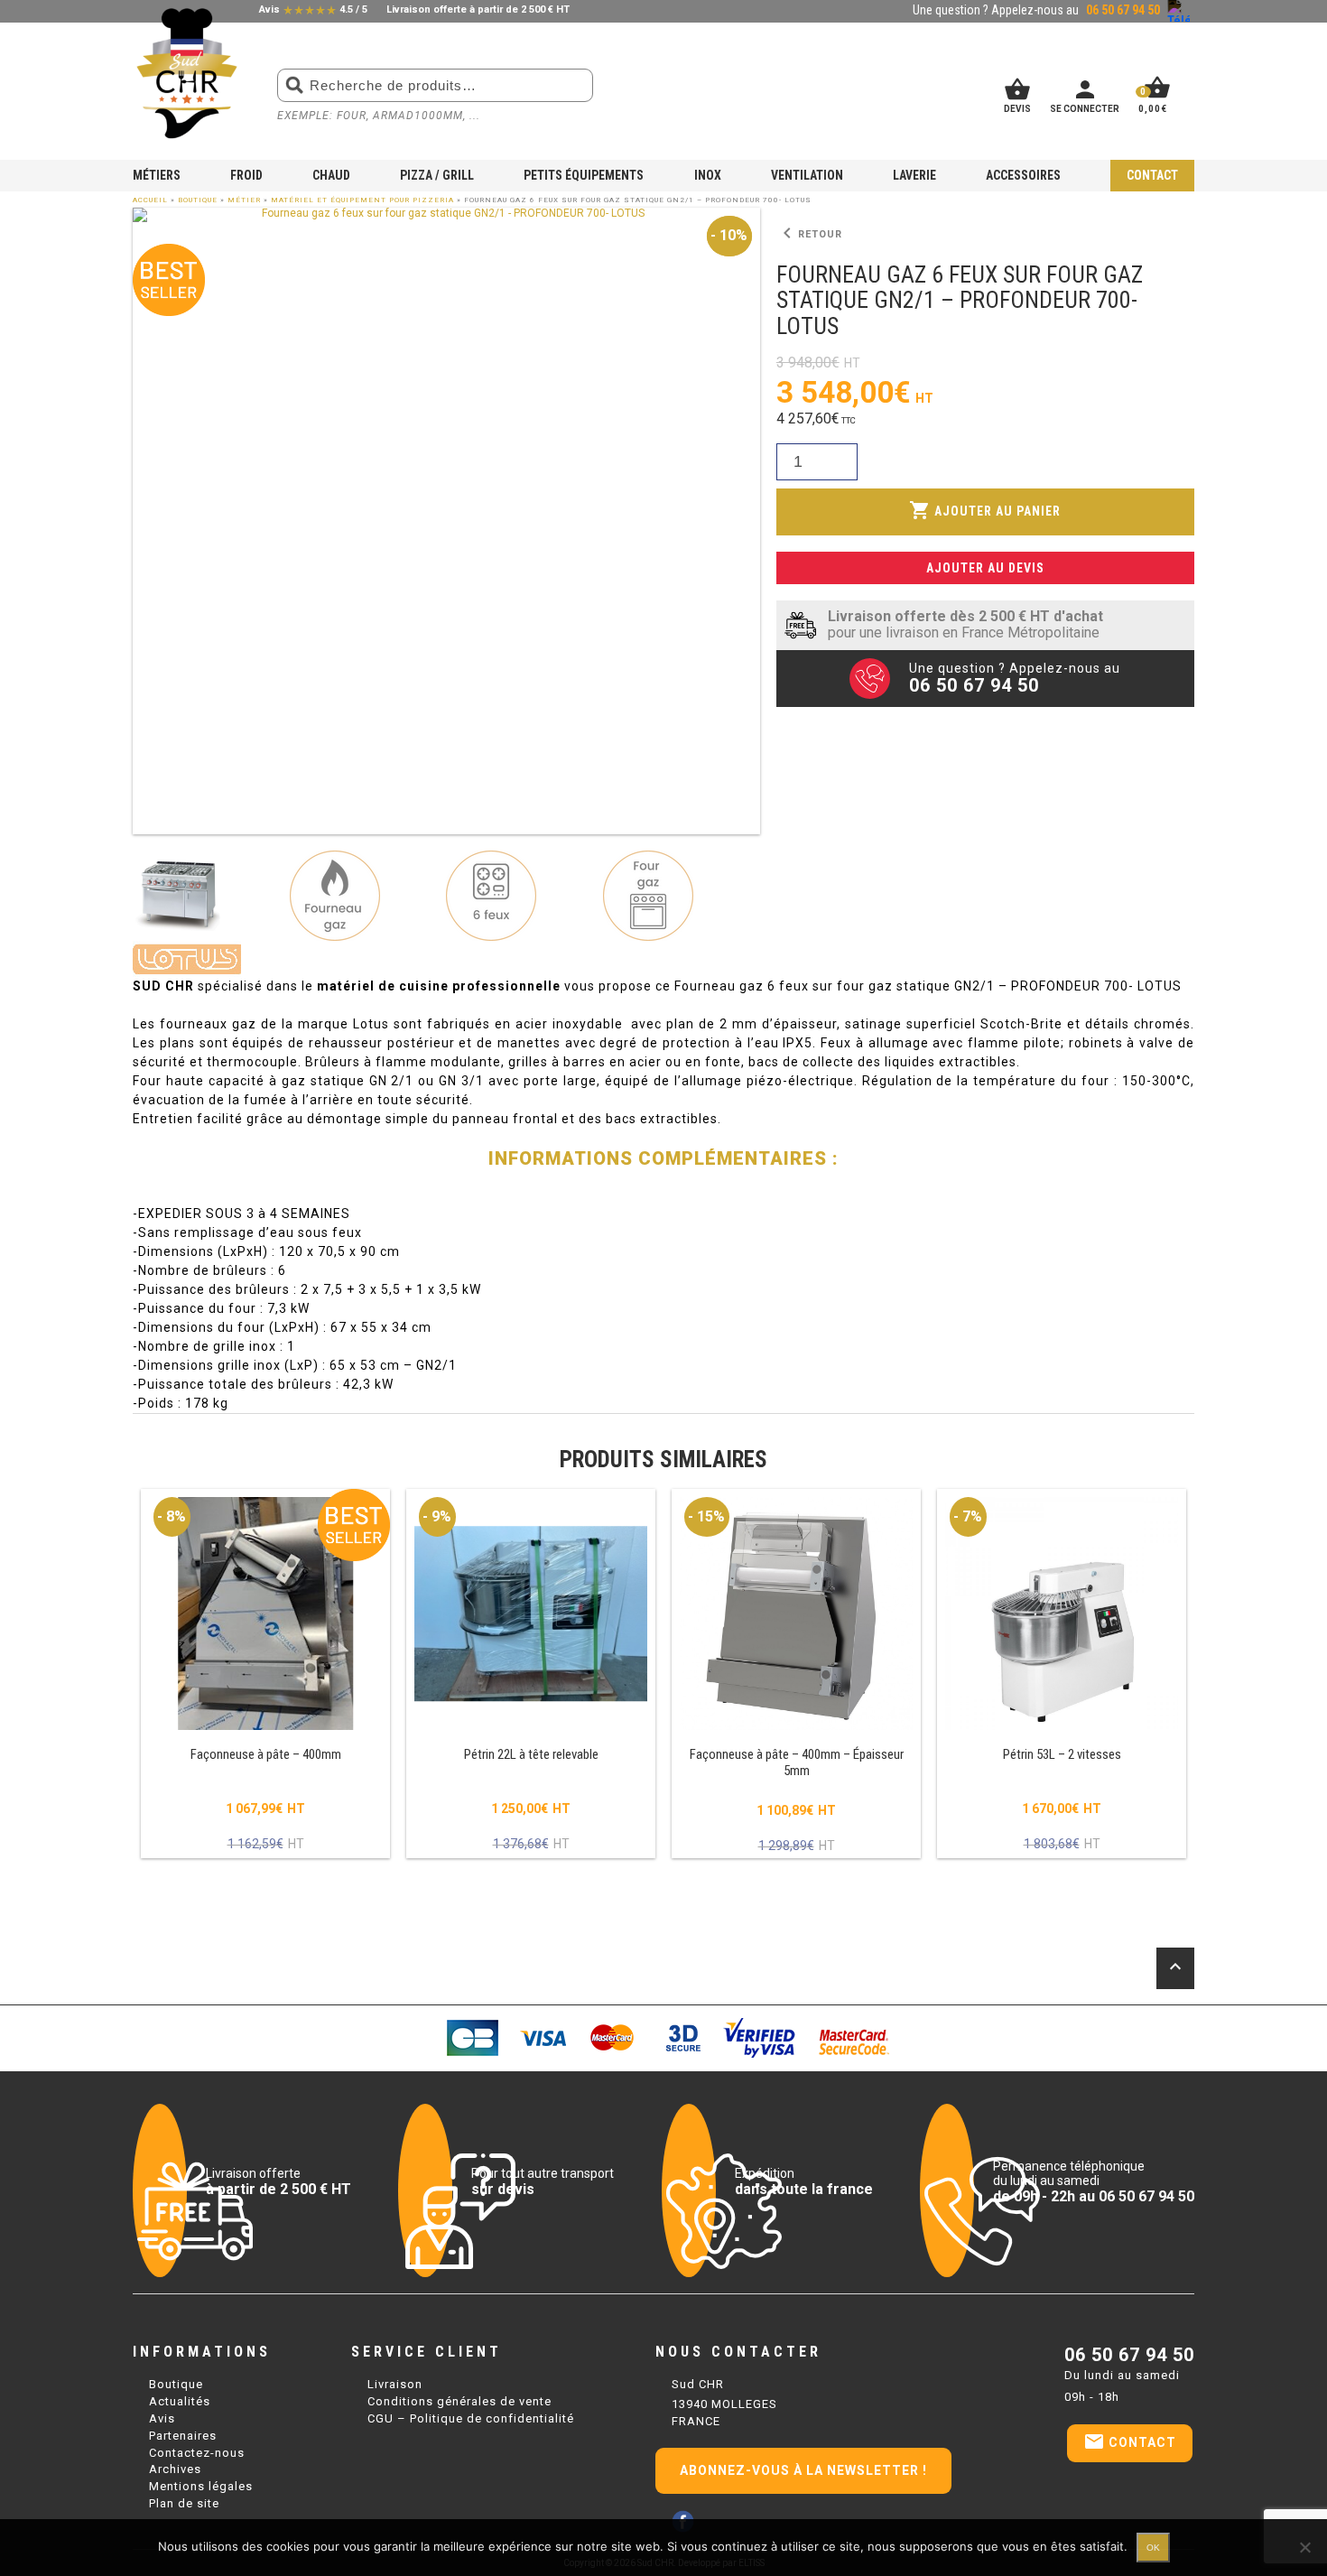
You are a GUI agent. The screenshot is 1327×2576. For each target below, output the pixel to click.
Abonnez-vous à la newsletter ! (803, 2470)
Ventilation (807, 175)
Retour (809, 234)
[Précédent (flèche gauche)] (32, 1288)
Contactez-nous (197, 2453)
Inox (708, 175)
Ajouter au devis (985, 568)
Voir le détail (265, 1675)
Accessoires (1023, 175)
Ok (1153, 2548)
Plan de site (184, 2503)
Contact (1152, 175)
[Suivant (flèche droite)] (1295, 1288)
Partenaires (183, 2436)
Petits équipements (584, 175)
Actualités (180, 2401)
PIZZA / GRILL (437, 175)
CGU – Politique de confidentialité (471, 2418)
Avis (162, 2418)
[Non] (1304, 2547)
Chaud (331, 175)
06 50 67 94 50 (1129, 2355)
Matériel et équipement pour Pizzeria (362, 200)
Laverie (914, 175)
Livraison (395, 2384)
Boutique (198, 200)
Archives (175, 2469)
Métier (244, 200)
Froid (246, 175)
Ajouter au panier (985, 510)
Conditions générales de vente (459, 2401)
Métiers (157, 175)
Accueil (150, 200)
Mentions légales (201, 2486)
